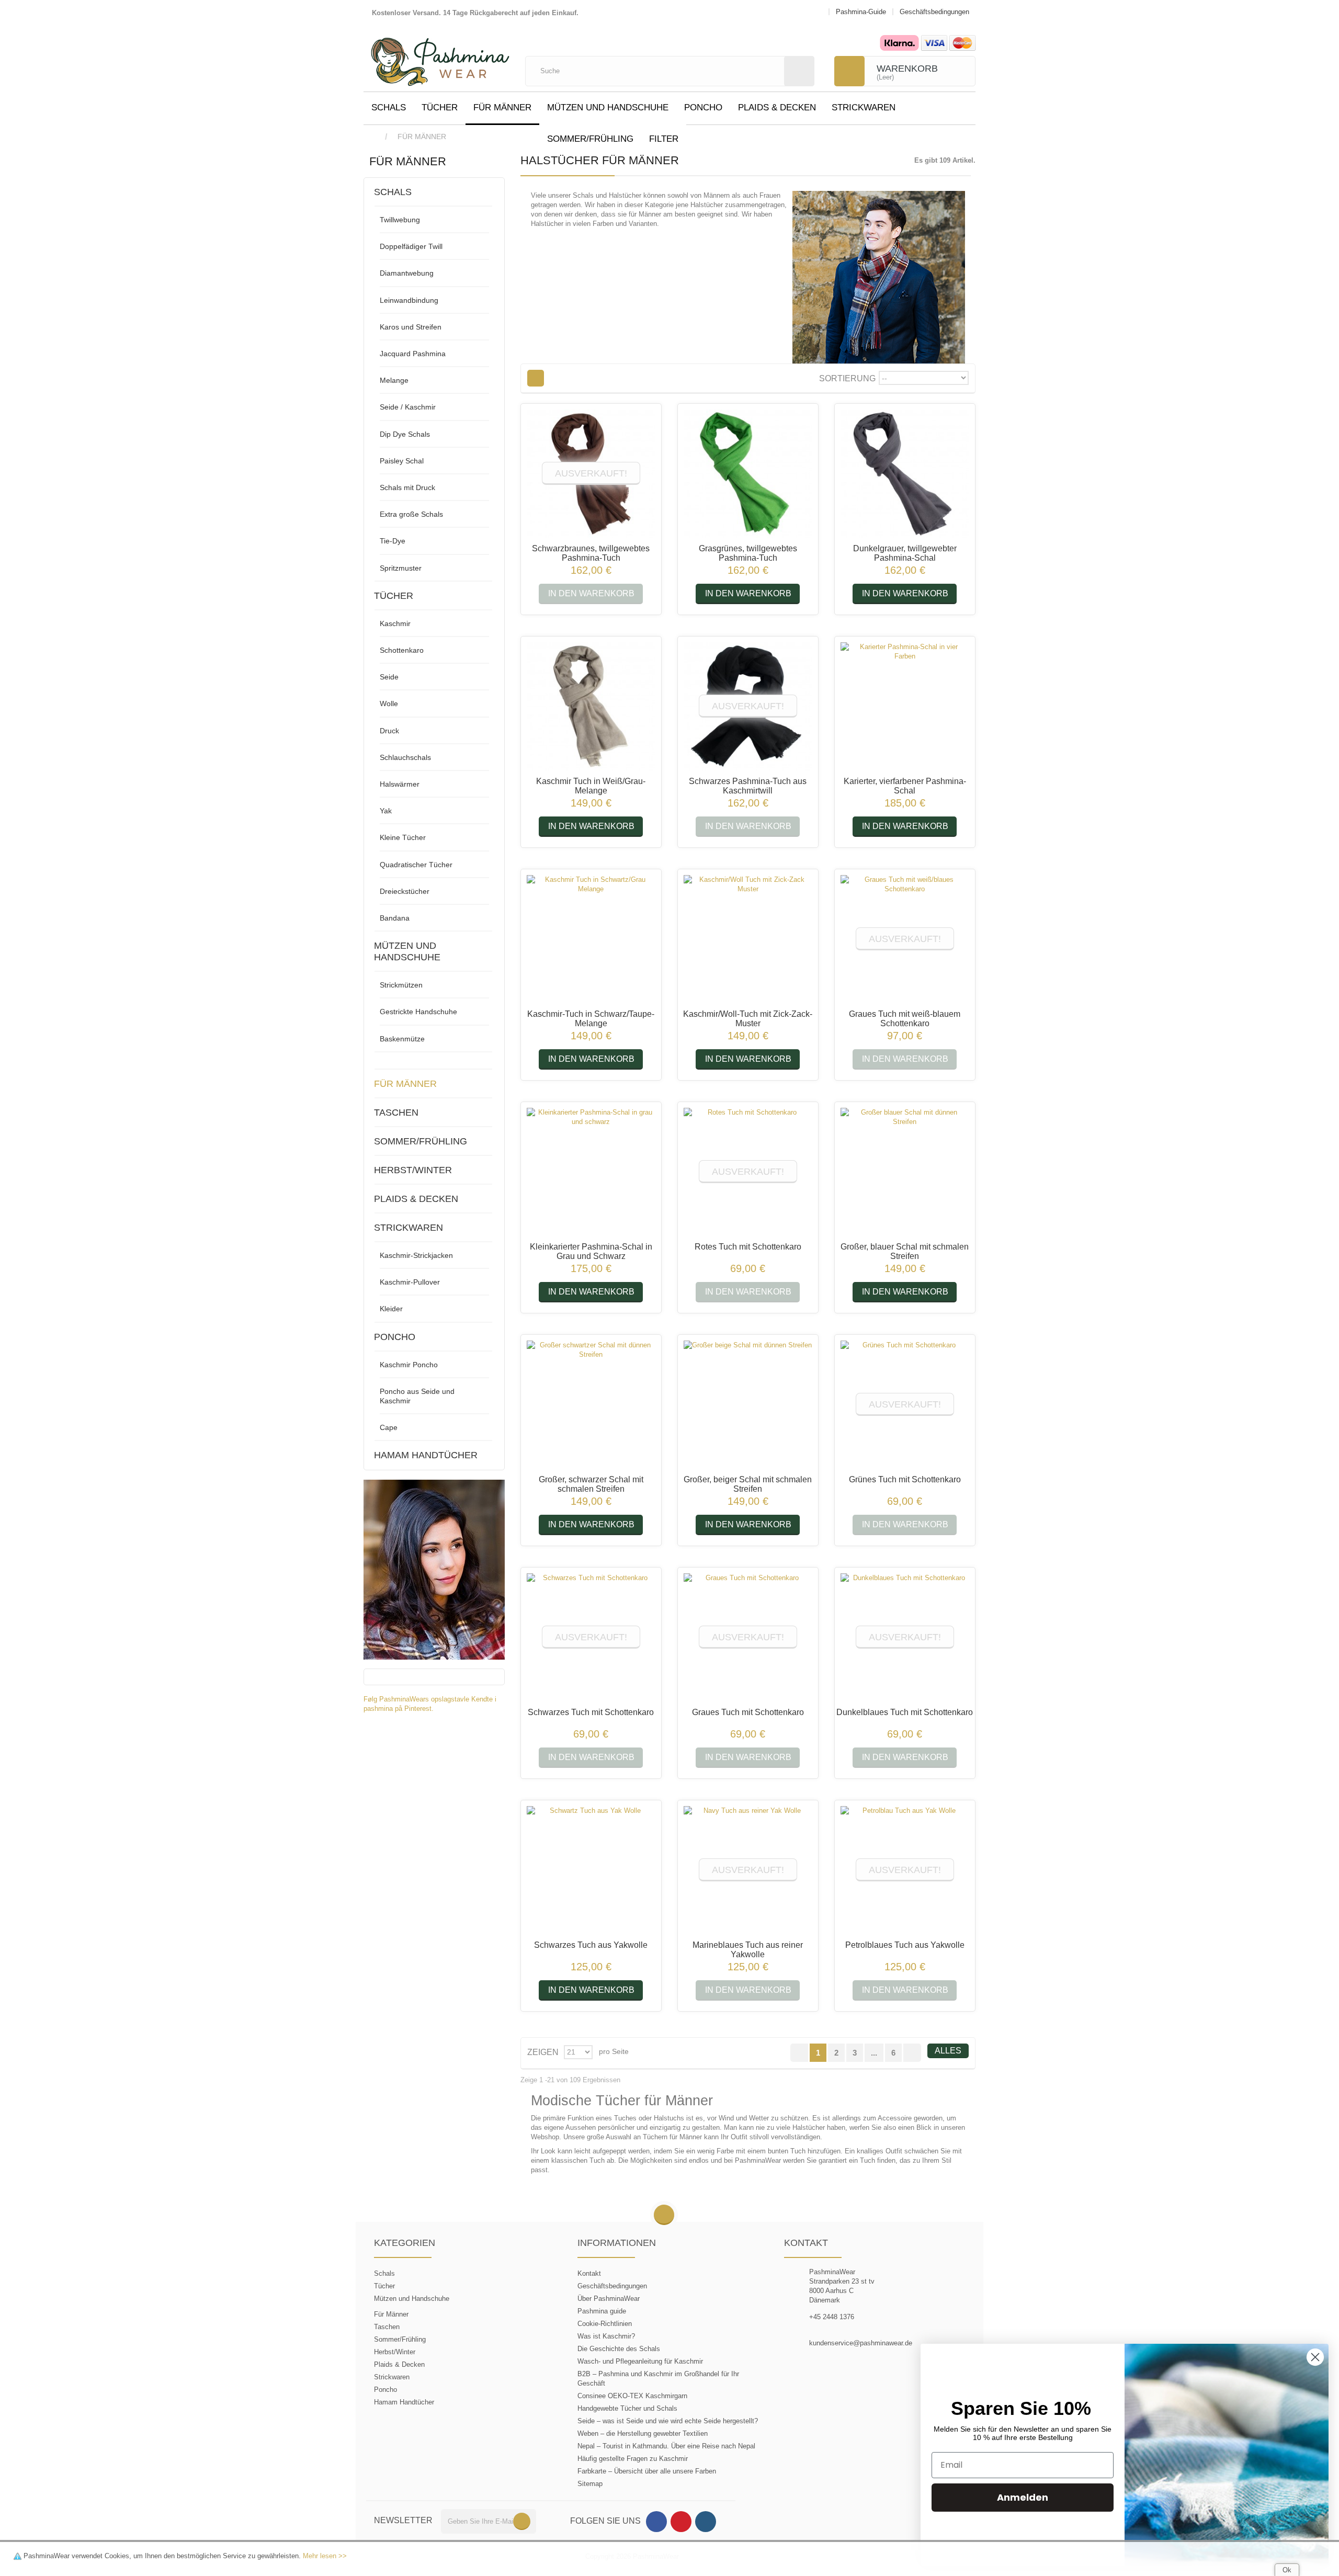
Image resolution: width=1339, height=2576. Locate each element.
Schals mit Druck (407, 487)
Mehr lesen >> (325, 2556)
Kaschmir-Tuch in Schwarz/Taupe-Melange (591, 1019)
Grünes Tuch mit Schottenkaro (905, 1479)
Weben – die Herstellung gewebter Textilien (643, 2433)
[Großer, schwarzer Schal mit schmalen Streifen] (591, 1405)
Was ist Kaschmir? (606, 2336)
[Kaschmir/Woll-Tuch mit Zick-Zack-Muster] (748, 939)
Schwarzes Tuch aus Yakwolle (591, 1945)
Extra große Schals (411, 514)
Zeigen (543, 2052)
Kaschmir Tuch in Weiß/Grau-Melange (591, 786)
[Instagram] (706, 2522)
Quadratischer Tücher (416, 865)
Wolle (389, 703)
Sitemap (590, 2484)
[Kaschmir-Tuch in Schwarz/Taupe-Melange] (591, 939)
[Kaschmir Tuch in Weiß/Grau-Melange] (591, 707)
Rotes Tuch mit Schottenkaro (748, 1247)
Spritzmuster (401, 568)
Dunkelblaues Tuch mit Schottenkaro (905, 1712)
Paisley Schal (402, 461)
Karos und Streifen (411, 327)
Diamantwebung (407, 273)
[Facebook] (656, 2522)
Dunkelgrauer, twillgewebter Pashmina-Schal (905, 553)
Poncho (703, 107)
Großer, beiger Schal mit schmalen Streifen (748, 1484)
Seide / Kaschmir (408, 407)
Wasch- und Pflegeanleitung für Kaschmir (640, 2361)
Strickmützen (401, 985)
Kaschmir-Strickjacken (416, 1255)
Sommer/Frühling (590, 139)
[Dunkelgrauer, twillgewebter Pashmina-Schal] (905, 474)
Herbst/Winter (413, 1170)
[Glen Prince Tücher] (434, 1569)
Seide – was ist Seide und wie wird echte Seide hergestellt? (668, 2421)
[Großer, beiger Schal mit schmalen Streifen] (748, 1405)
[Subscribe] (522, 2521)
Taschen (396, 1113)
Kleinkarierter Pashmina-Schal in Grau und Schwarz (591, 1251)
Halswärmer (400, 784)
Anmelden (1023, 2497)
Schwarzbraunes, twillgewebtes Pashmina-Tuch (591, 553)
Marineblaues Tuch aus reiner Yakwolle (748, 1950)
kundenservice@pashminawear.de (861, 2343)
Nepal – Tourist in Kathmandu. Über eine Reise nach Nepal (666, 2446)
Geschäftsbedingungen (612, 2286)
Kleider (391, 1309)
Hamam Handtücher (426, 1455)
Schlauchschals (405, 757)
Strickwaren (864, 107)
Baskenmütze (402, 1039)
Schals (389, 107)
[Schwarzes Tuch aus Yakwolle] (591, 1870)
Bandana (395, 918)
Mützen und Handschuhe (608, 107)
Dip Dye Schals (405, 434)
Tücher (440, 107)
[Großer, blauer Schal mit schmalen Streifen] (905, 1172)
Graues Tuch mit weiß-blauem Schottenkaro (905, 1019)
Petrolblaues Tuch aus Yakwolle (905, 1945)
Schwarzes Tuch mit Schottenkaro (591, 1712)
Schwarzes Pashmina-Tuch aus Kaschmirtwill (748, 786)
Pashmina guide (602, 2311)
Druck (389, 731)
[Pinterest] (681, 2522)
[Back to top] (664, 2215)
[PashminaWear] (440, 56)
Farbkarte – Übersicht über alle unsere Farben (647, 2471)
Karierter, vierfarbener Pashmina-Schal (905, 786)
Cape (389, 1427)
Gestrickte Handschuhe (418, 1012)
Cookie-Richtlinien (605, 2324)
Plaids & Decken (777, 107)
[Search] (799, 71)
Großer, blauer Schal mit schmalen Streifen (905, 1251)
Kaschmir (395, 623)
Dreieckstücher (405, 891)
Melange (394, 380)
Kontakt (589, 2273)
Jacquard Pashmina (413, 354)
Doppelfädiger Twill (411, 246)
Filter (664, 139)
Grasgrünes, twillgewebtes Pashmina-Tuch (748, 553)
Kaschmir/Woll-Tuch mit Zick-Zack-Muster (748, 1019)
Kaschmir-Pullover (410, 1282)
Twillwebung (400, 220)
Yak (386, 811)
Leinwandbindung (409, 300)
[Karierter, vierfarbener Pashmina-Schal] (905, 707)
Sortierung (847, 378)
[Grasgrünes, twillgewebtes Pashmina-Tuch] (748, 474)
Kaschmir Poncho (409, 1365)
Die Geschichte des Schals (619, 2349)
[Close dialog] (1315, 2357)
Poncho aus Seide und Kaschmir (417, 1396)
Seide (389, 677)
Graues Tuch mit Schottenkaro (748, 1712)
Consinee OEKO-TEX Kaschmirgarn (632, 2396)
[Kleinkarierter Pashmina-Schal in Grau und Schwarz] (591, 1172)
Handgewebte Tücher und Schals (627, 2408)
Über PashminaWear (609, 2299)
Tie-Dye (393, 541)
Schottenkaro (402, 650)
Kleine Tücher (403, 837)
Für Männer (502, 107)
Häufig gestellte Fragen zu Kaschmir (633, 2459)
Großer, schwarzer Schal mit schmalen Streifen (591, 1484)
